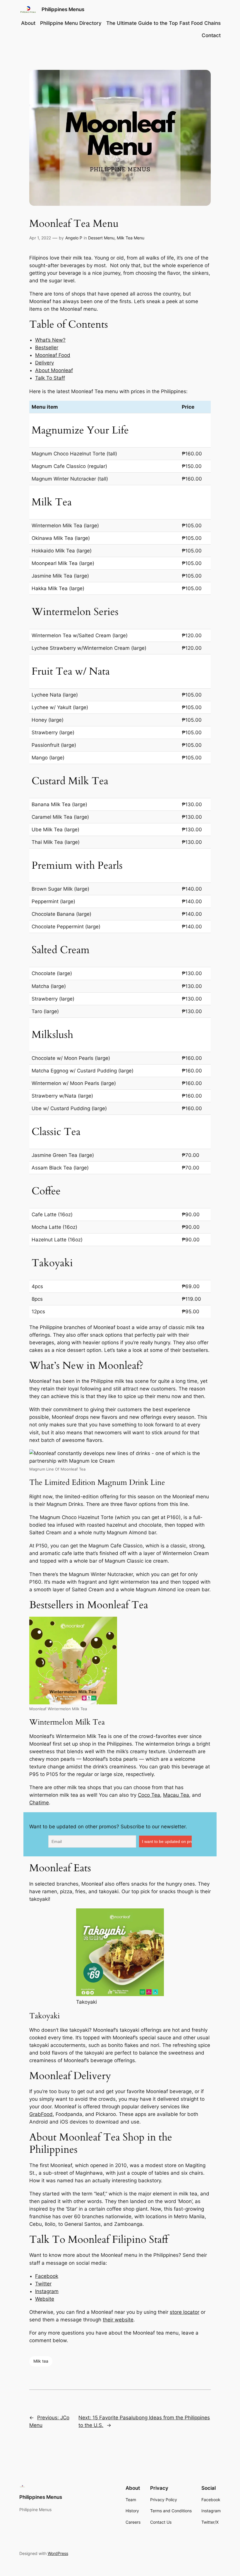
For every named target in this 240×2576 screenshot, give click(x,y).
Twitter (43, 2284)
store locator (185, 2312)
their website (118, 2320)
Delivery (44, 363)
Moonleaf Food (53, 355)
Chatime (39, 1803)
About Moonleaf (54, 370)
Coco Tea (149, 1795)
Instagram (47, 2291)
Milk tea (41, 2361)
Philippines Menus (63, 9)
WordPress (58, 2553)
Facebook (47, 2276)
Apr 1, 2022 (40, 238)
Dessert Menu (101, 238)
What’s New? (50, 340)
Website (45, 2299)
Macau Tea (176, 1795)
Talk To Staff (50, 378)
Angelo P (74, 238)
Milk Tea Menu (131, 238)
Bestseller (47, 348)
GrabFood (41, 2114)
